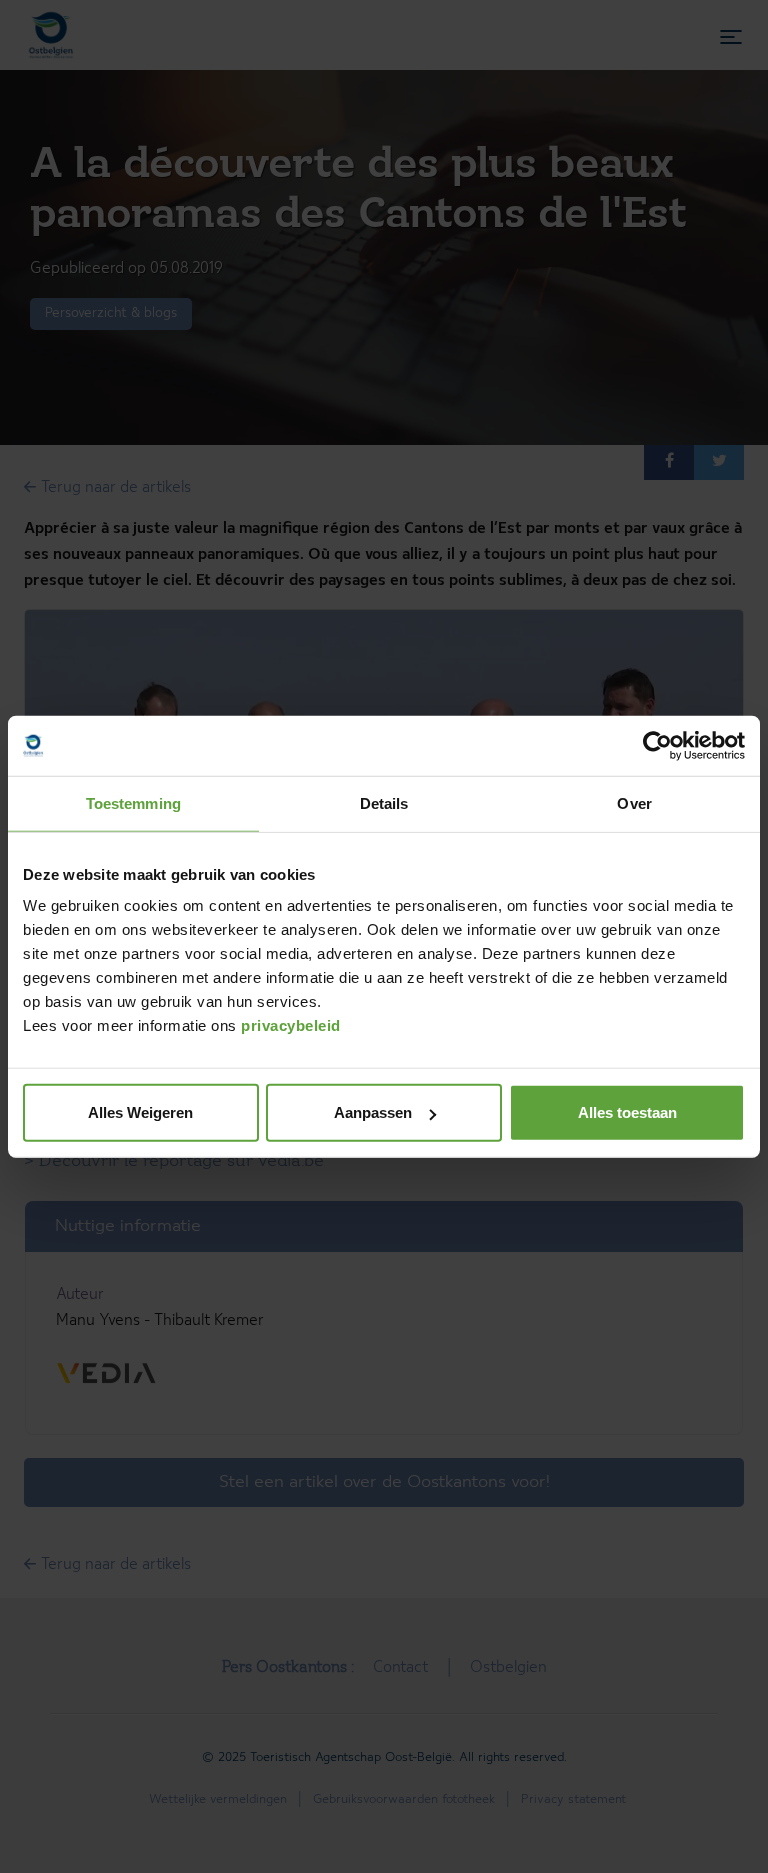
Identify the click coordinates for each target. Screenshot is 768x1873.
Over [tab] (634, 802)
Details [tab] (384, 802)
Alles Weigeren (140, 1112)
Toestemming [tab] (133, 802)
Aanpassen (373, 1112)
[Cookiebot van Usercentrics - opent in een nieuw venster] (657, 745)
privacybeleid (291, 1025)
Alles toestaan (627, 1112)
